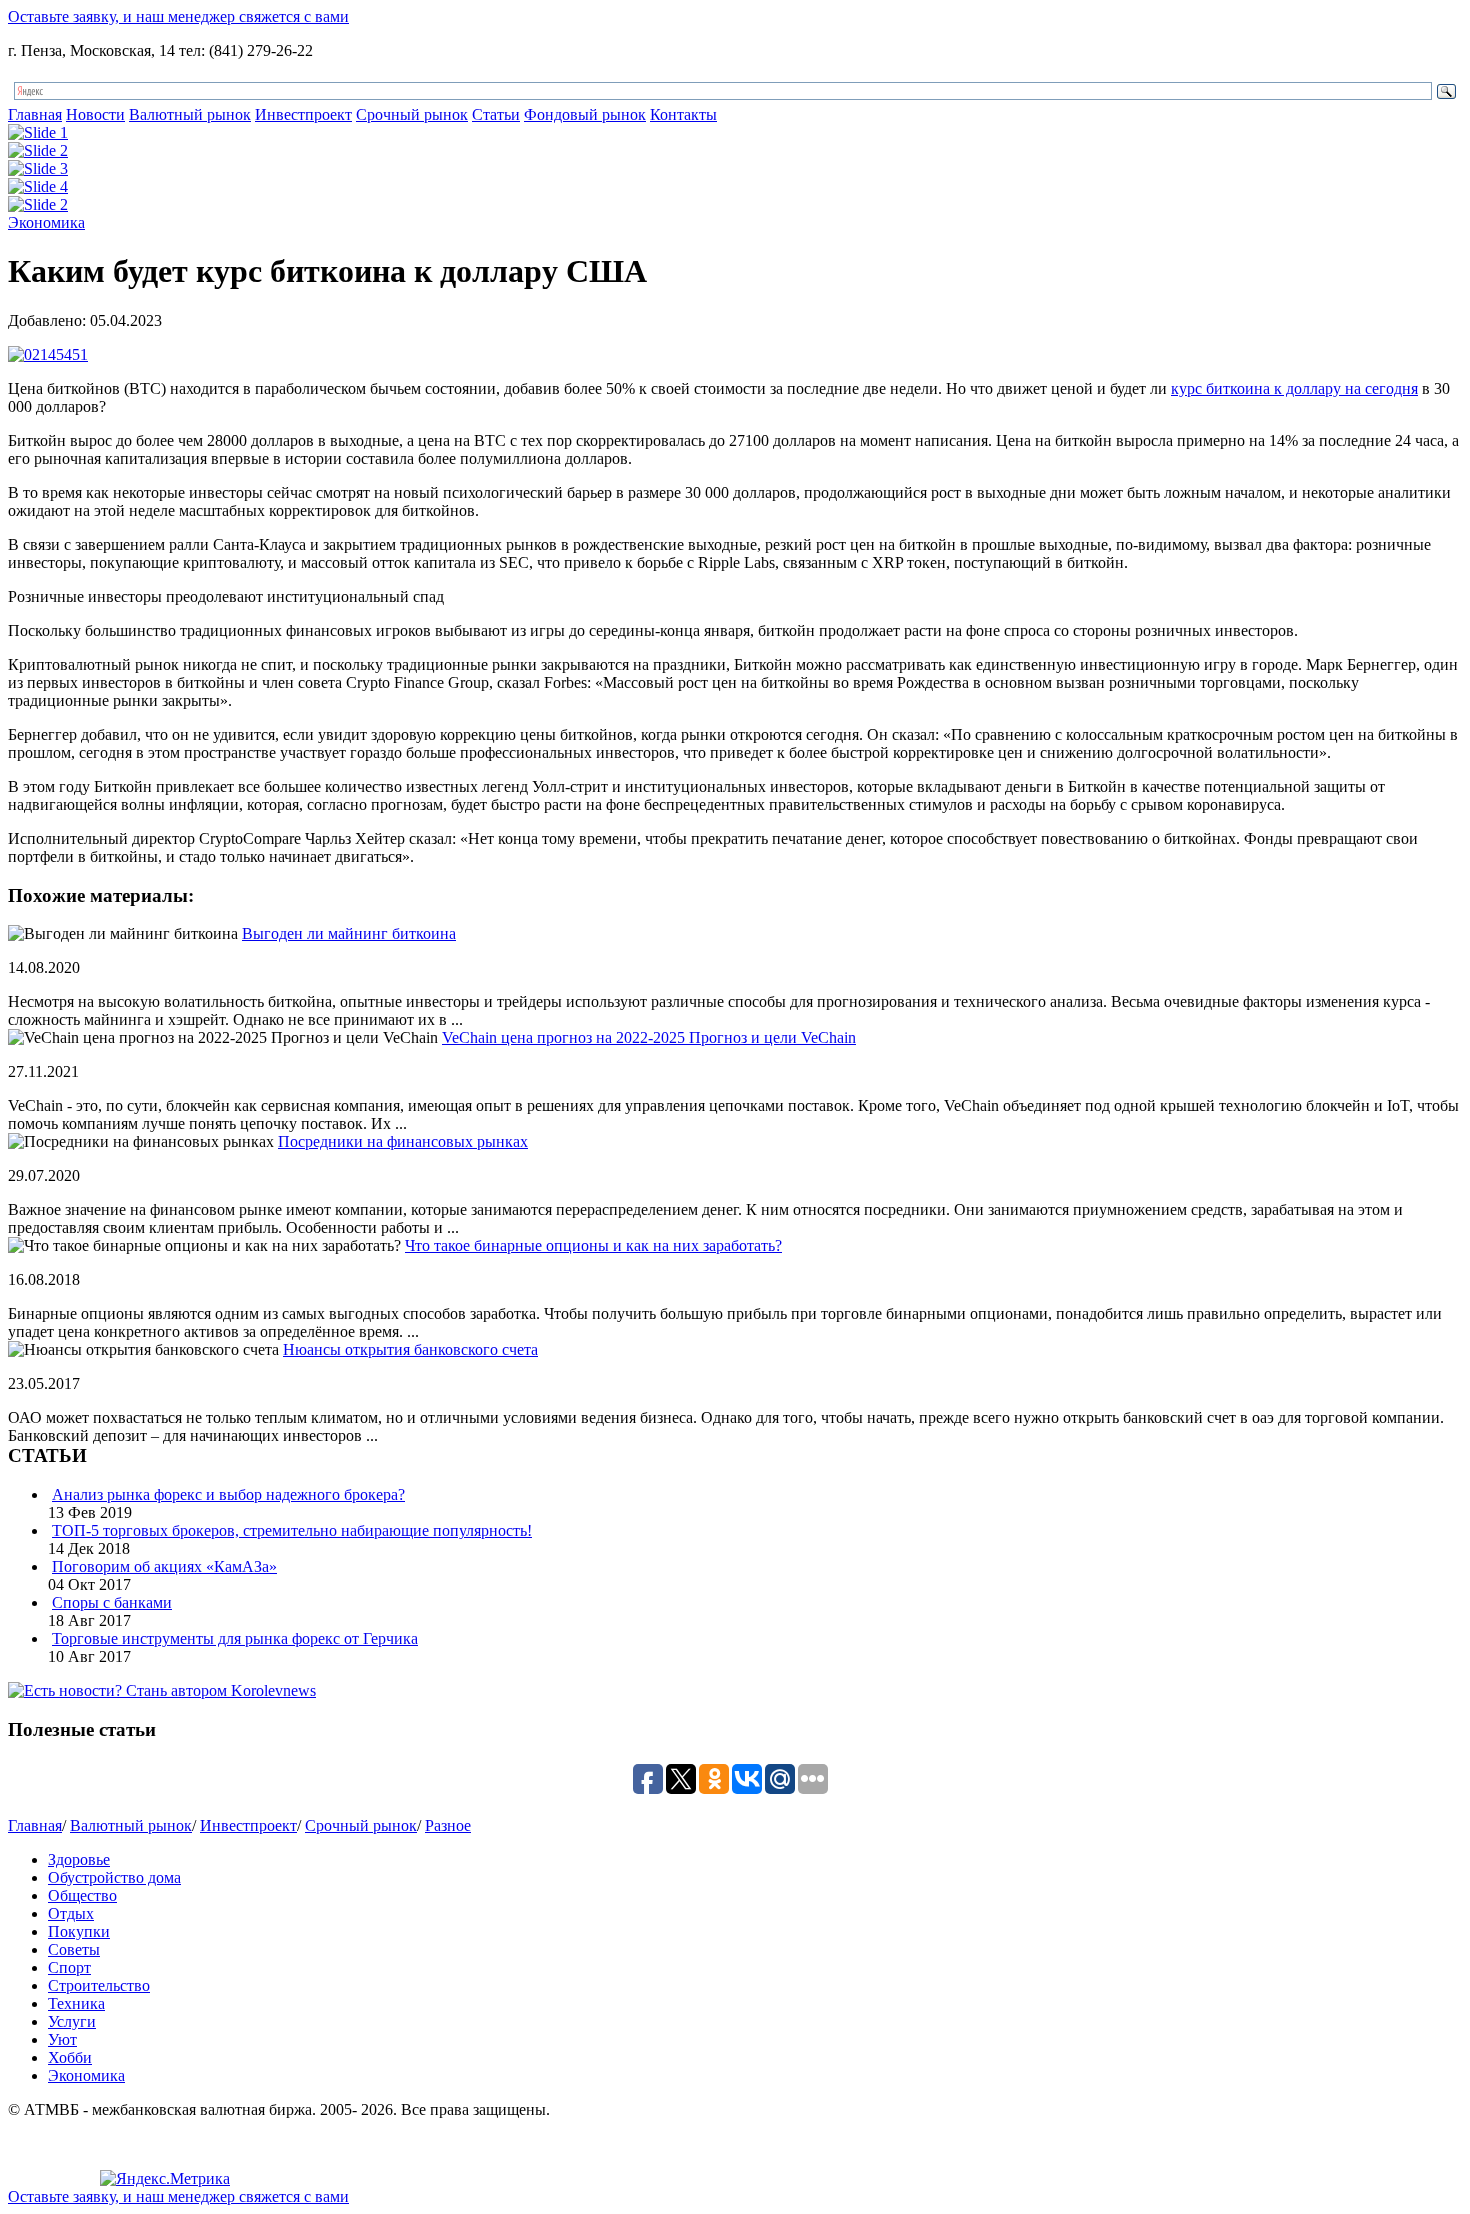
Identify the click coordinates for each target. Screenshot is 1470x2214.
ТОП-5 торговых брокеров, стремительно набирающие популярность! (292, 1530)
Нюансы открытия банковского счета (410, 1349)
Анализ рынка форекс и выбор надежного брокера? (228, 1494)
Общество (82, 1895)
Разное (448, 1825)
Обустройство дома (114, 1877)
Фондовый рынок (585, 114)
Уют (62, 2039)
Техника (76, 2003)
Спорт (69, 1967)
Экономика (46, 222)
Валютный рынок (190, 114)
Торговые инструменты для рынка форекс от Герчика (235, 1638)
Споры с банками (112, 1602)
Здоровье (79, 1859)
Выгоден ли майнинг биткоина (349, 933)
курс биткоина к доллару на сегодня (1294, 388)
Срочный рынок (412, 114)
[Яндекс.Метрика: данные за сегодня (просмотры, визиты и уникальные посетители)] (165, 2179)
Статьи (496, 114)
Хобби (70, 2057)
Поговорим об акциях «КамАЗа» (164, 1566)
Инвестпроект (303, 114)
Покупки (79, 1931)
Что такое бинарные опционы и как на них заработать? (593, 1245)
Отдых (71, 1913)
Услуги (72, 2021)
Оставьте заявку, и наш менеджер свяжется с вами (178, 16)
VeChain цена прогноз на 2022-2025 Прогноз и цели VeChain (649, 1037)
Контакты (683, 114)
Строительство (99, 1985)
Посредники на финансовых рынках (403, 1141)
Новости (95, 114)
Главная (35, 114)
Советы (74, 1949)
